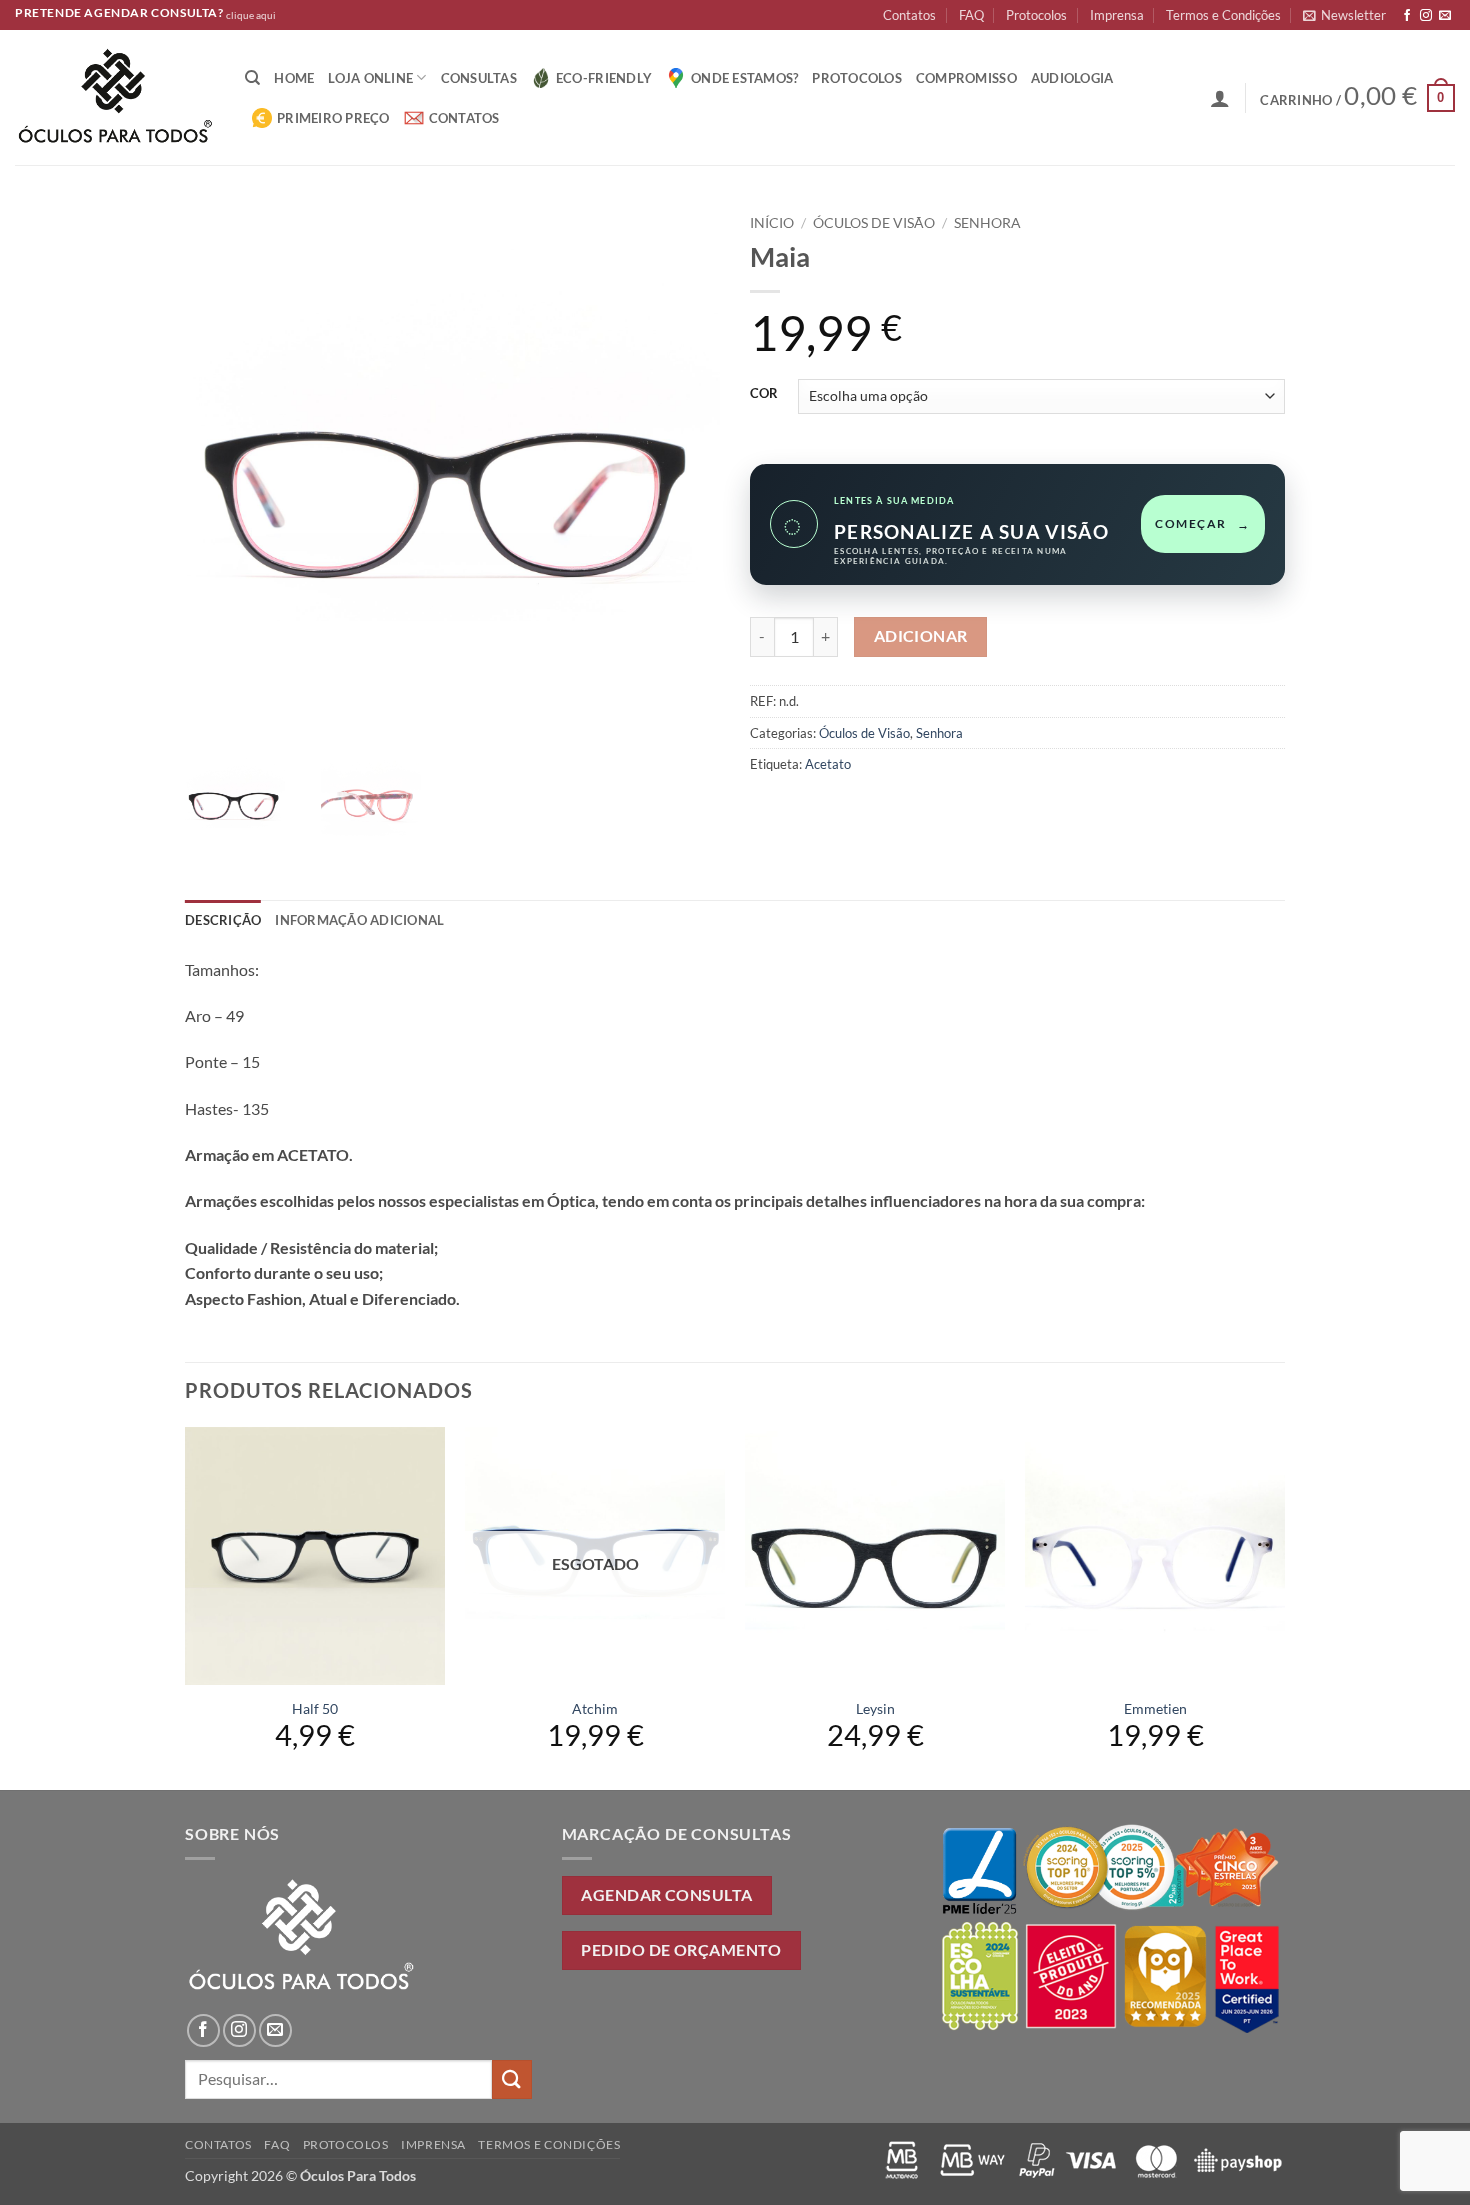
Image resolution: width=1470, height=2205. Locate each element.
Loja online (370, 78)
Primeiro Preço (333, 118)
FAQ (971, 15)
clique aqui (251, 15)
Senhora (987, 223)
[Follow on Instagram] (1426, 16)
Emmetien (1155, 1708)
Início (772, 223)
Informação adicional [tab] (359, 920)
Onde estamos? (744, 78)
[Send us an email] (1445, 16)
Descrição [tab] (223, 920)
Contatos (909, 15)
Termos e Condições (1223, 15)
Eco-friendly (604, 78)
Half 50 (315, 1708)
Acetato (828, 764)
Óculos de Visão (874, 223)
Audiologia (1072, 78)
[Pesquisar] (252, 78)
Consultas (479, 78)
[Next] (1284, 1606)
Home (294, 78)
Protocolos (1036, 15)
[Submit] (512, 2079)
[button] (1344, 15)
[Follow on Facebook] (1407, 16)
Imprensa (1117, 15)
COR (764, 394)
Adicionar (921, 636)
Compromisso (966, 78)
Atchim (595, 1708)
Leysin (875, 1708)
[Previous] (186, 1606)
